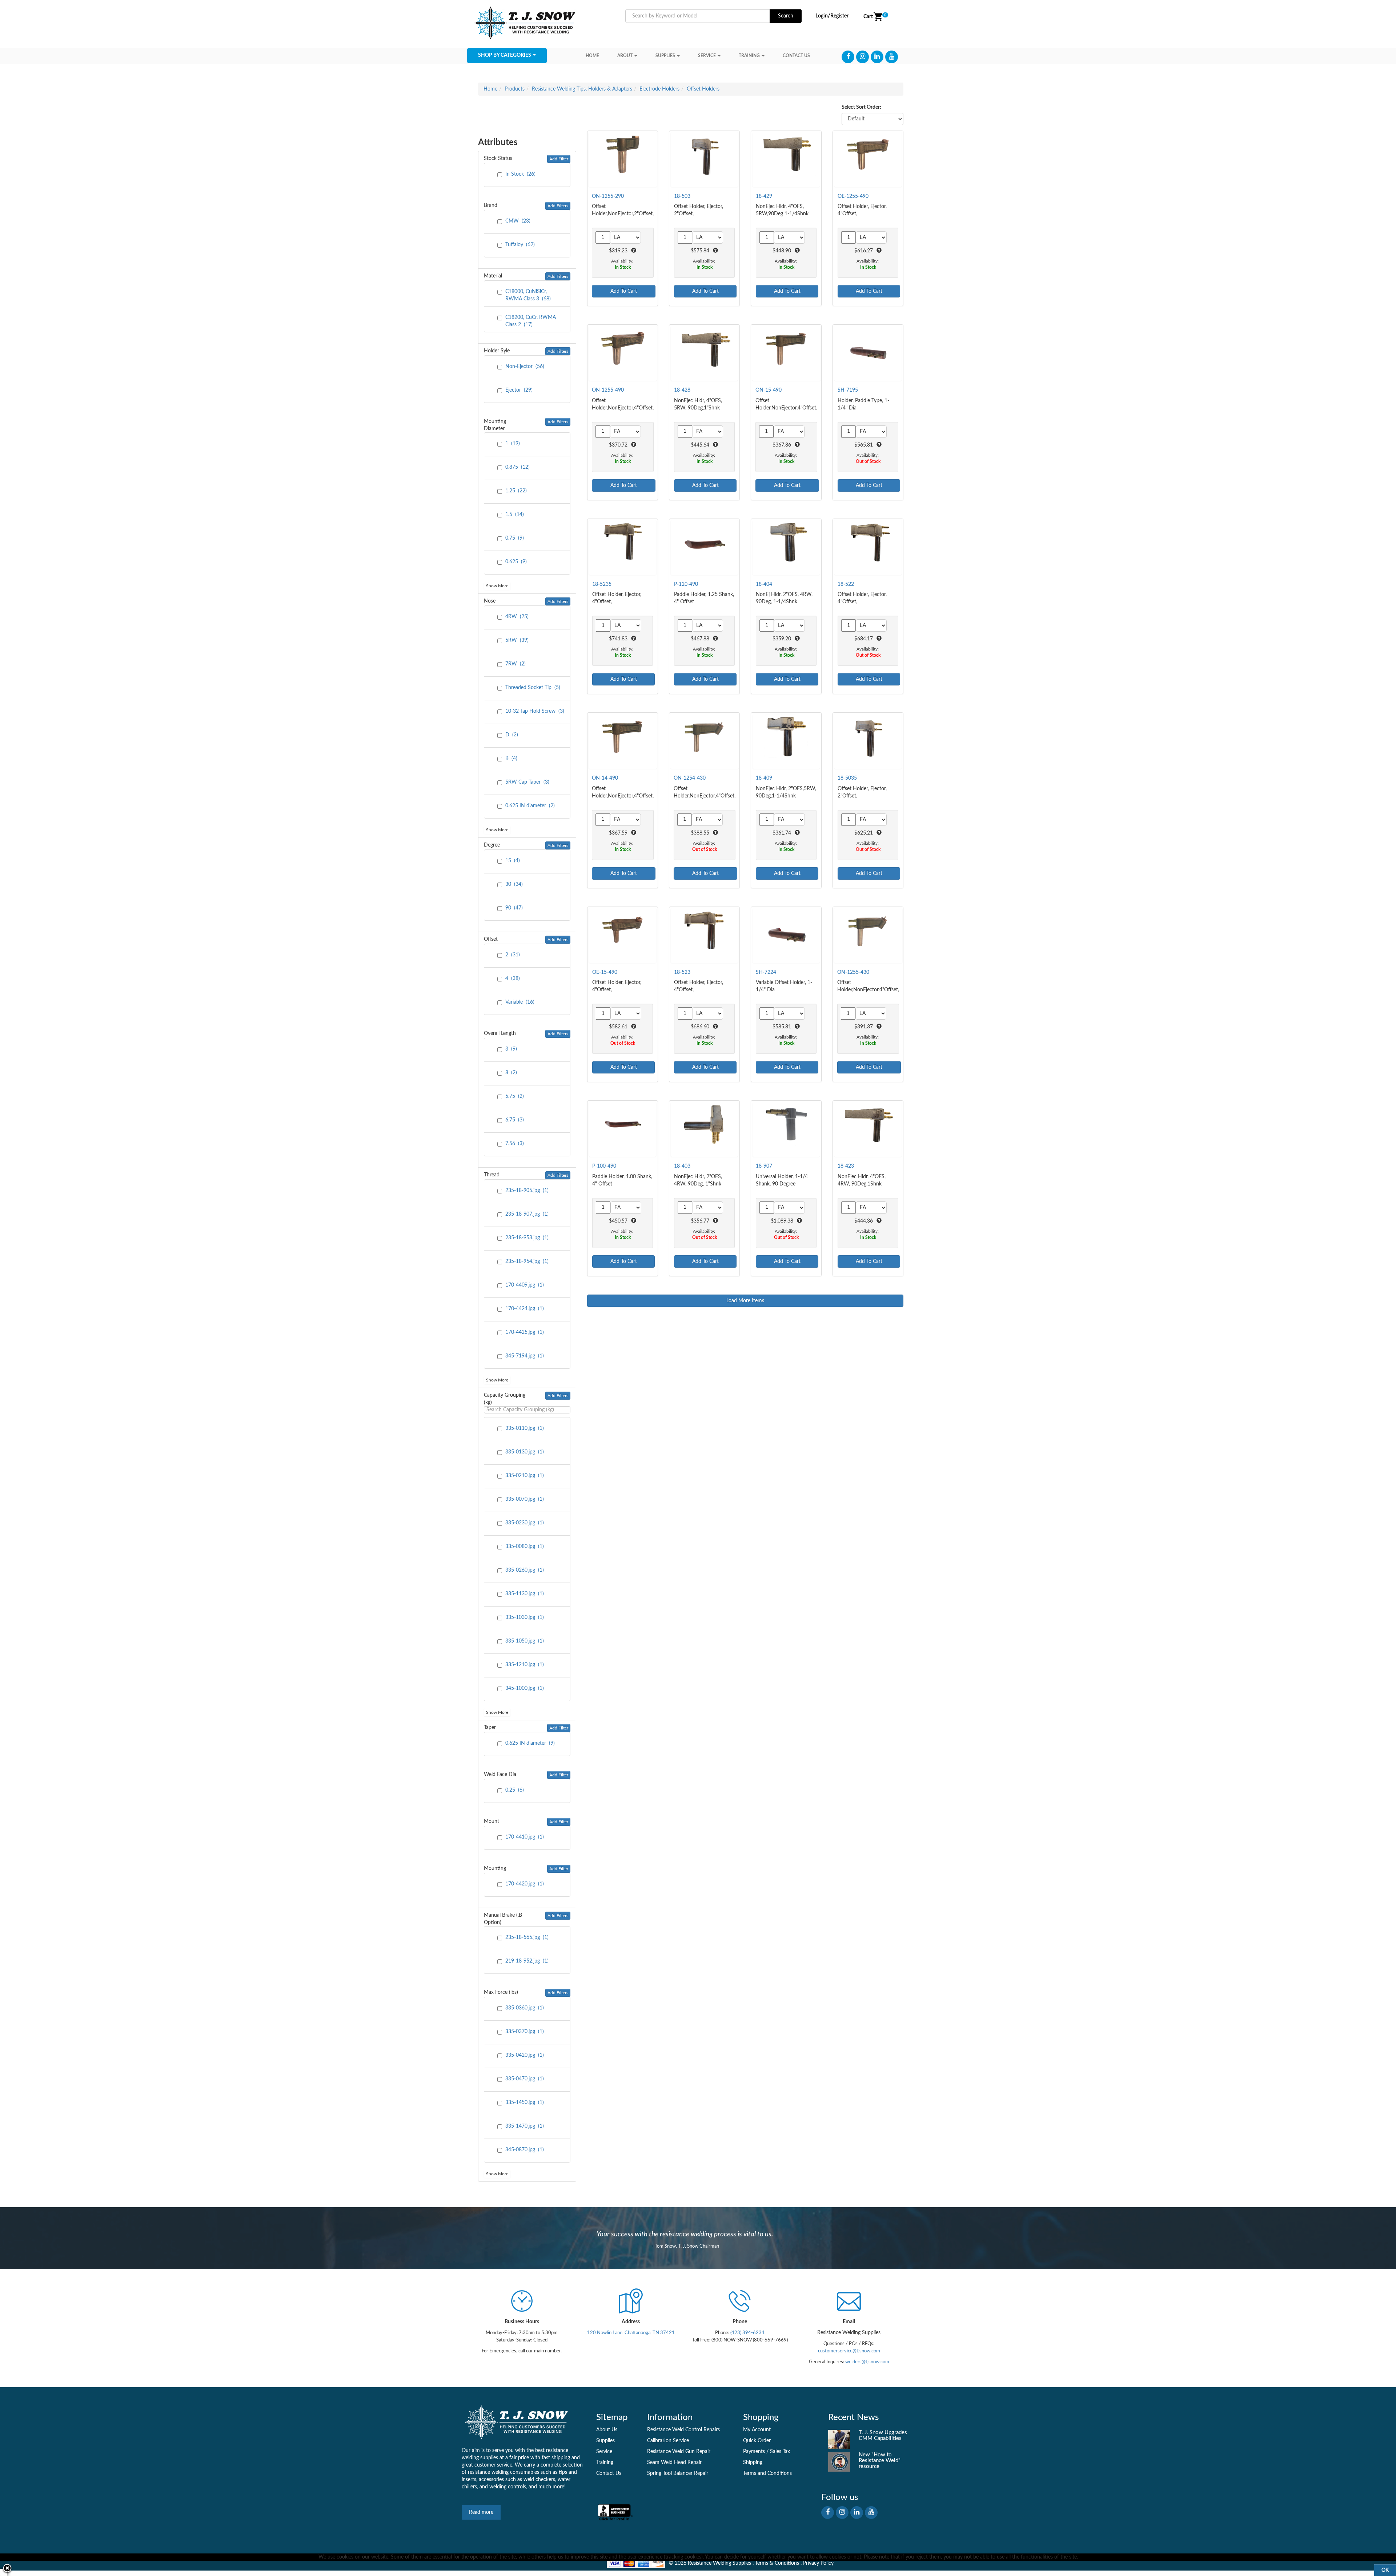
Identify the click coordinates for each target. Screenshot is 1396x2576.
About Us (607, 2430)
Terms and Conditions (767, 2473)
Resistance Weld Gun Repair (679, 2452)
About (625, 56)
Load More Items (745, 1301)
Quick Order (757, 2441)
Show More (497, 586)
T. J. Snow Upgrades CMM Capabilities (883, 2435)
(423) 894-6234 (747, 2333)
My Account (757, 2430)
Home (592, 56)
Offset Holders (703, 89)
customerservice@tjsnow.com (849, 2351)
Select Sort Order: (861, 107)
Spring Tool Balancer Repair (678, 2473)
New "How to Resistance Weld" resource (880, 2461)
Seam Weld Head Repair (674, 2463)
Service (707, 56)
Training (749, 56)
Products (515, 89)
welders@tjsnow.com (867, 2362)
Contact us (796, 56)
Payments (754, 2452)
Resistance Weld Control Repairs (683, 2430)
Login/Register (832, 16)
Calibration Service (668, 2441)
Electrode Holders (659, 89)
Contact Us (609, 2473)
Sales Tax (780, 2452)
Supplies (665, 56)
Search (786, 16)
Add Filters (558, 206)
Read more (481, 2512)
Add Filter (559, 159)
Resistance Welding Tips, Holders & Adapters (582, 89)
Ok (1385, 2570)
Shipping (753, 2463)
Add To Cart (624, 291)
